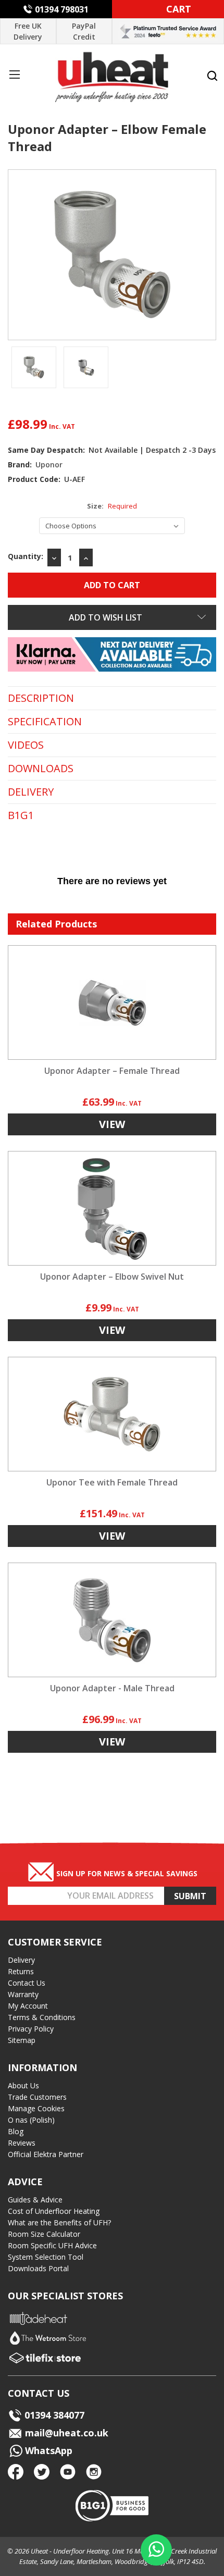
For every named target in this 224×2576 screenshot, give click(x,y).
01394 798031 (62, 9)
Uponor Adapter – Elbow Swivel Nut (112, 1277)
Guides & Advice (35, 2200)
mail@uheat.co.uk (65, 2433)
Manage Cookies (36, 2108)
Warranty (23, 1994)
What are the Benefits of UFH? (59, 2222)
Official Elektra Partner (46, 2154)
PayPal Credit (84, 31)
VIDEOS (26, 745)
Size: (112, 506)
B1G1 (21, 815)
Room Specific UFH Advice (52, 2245)
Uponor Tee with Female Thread (112, 1482)
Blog (16, 2131)
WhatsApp (47, 2450)
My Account (28, 2006)
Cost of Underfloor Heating (54, 2211)
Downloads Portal (38, 2268)
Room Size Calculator (44, 2234)
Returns (21, 1971)
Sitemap (22, 2040)
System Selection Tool (46, 2257)
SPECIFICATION (45, 722)
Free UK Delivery (28, 31)
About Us (23, 2085)
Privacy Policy (31, 2029)
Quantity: (26, 556)
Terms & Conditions (42, 2017)
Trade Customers (37, 2097)
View (112, 1124)
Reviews (22, 2143)
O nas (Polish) (31, 2120)
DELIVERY (31, 792)
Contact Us (27, 1983)
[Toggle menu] (14, 74)
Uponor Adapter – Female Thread (112, 1071)
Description (41, 698)
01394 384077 (54, 2415)
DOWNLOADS (41, 769)
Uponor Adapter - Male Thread (112, 1688)
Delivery (21, 1960)
